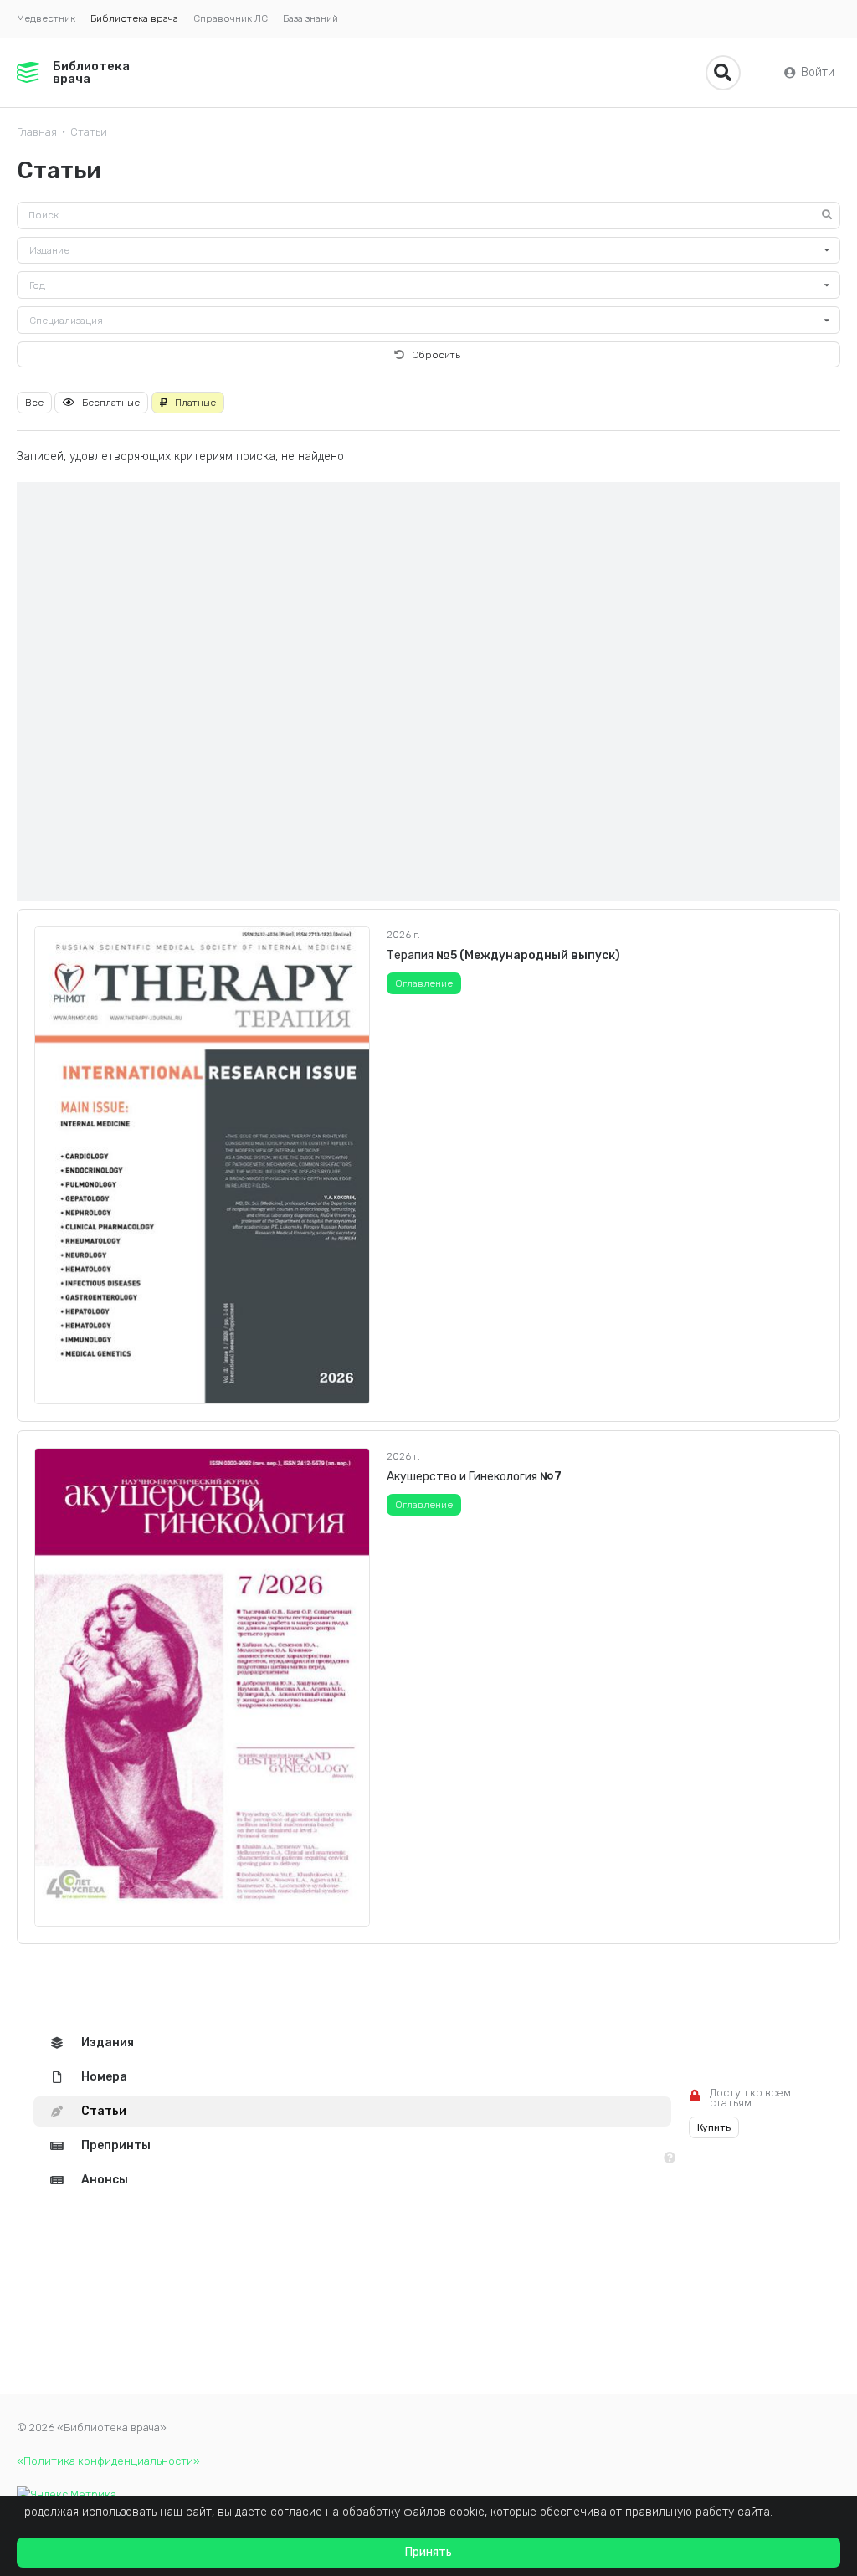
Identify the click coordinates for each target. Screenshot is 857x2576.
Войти (818, 72)
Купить (714, 2127)
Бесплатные (111, 403)
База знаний (310, 18)
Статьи (89, 132)
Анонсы (105, 2180)
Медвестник (46, 18)
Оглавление (424, 983)
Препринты (116, 2145)
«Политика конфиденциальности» (108, 2461)
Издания (108, 2042)
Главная (37, 132)
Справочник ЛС (231, 18)
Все (34, 403)
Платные (195, 403)
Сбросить (436, 355)
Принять (428, 2552)
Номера (104, 2077)
